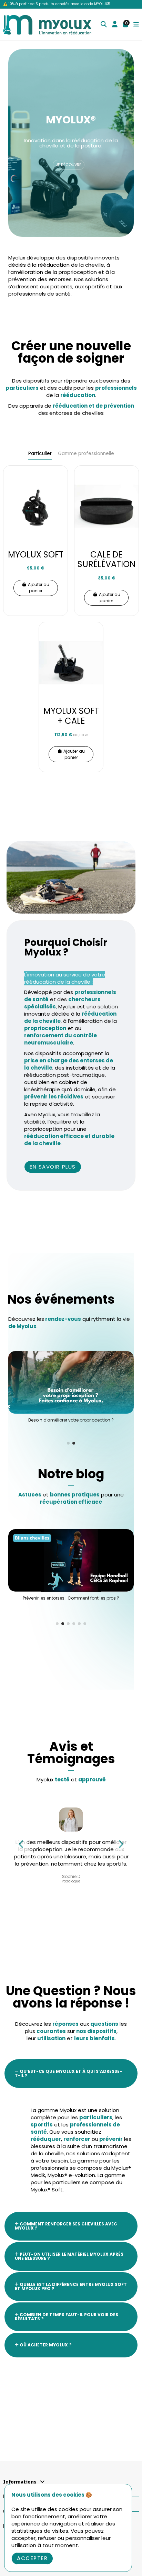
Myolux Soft (36, 555)
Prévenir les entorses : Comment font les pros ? (71, 1598)
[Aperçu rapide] (62, 495)
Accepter (32, 2558)
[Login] (115, 25)
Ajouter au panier (39, 588)
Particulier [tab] (40, 454)
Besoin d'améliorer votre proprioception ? (71, 1420)
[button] (68, 1443)
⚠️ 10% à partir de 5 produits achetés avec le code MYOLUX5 (57, 4)
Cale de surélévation (106, 560)
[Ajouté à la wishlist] (62, 484)
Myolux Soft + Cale (71, 716)
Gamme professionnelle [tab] (86, 454)
